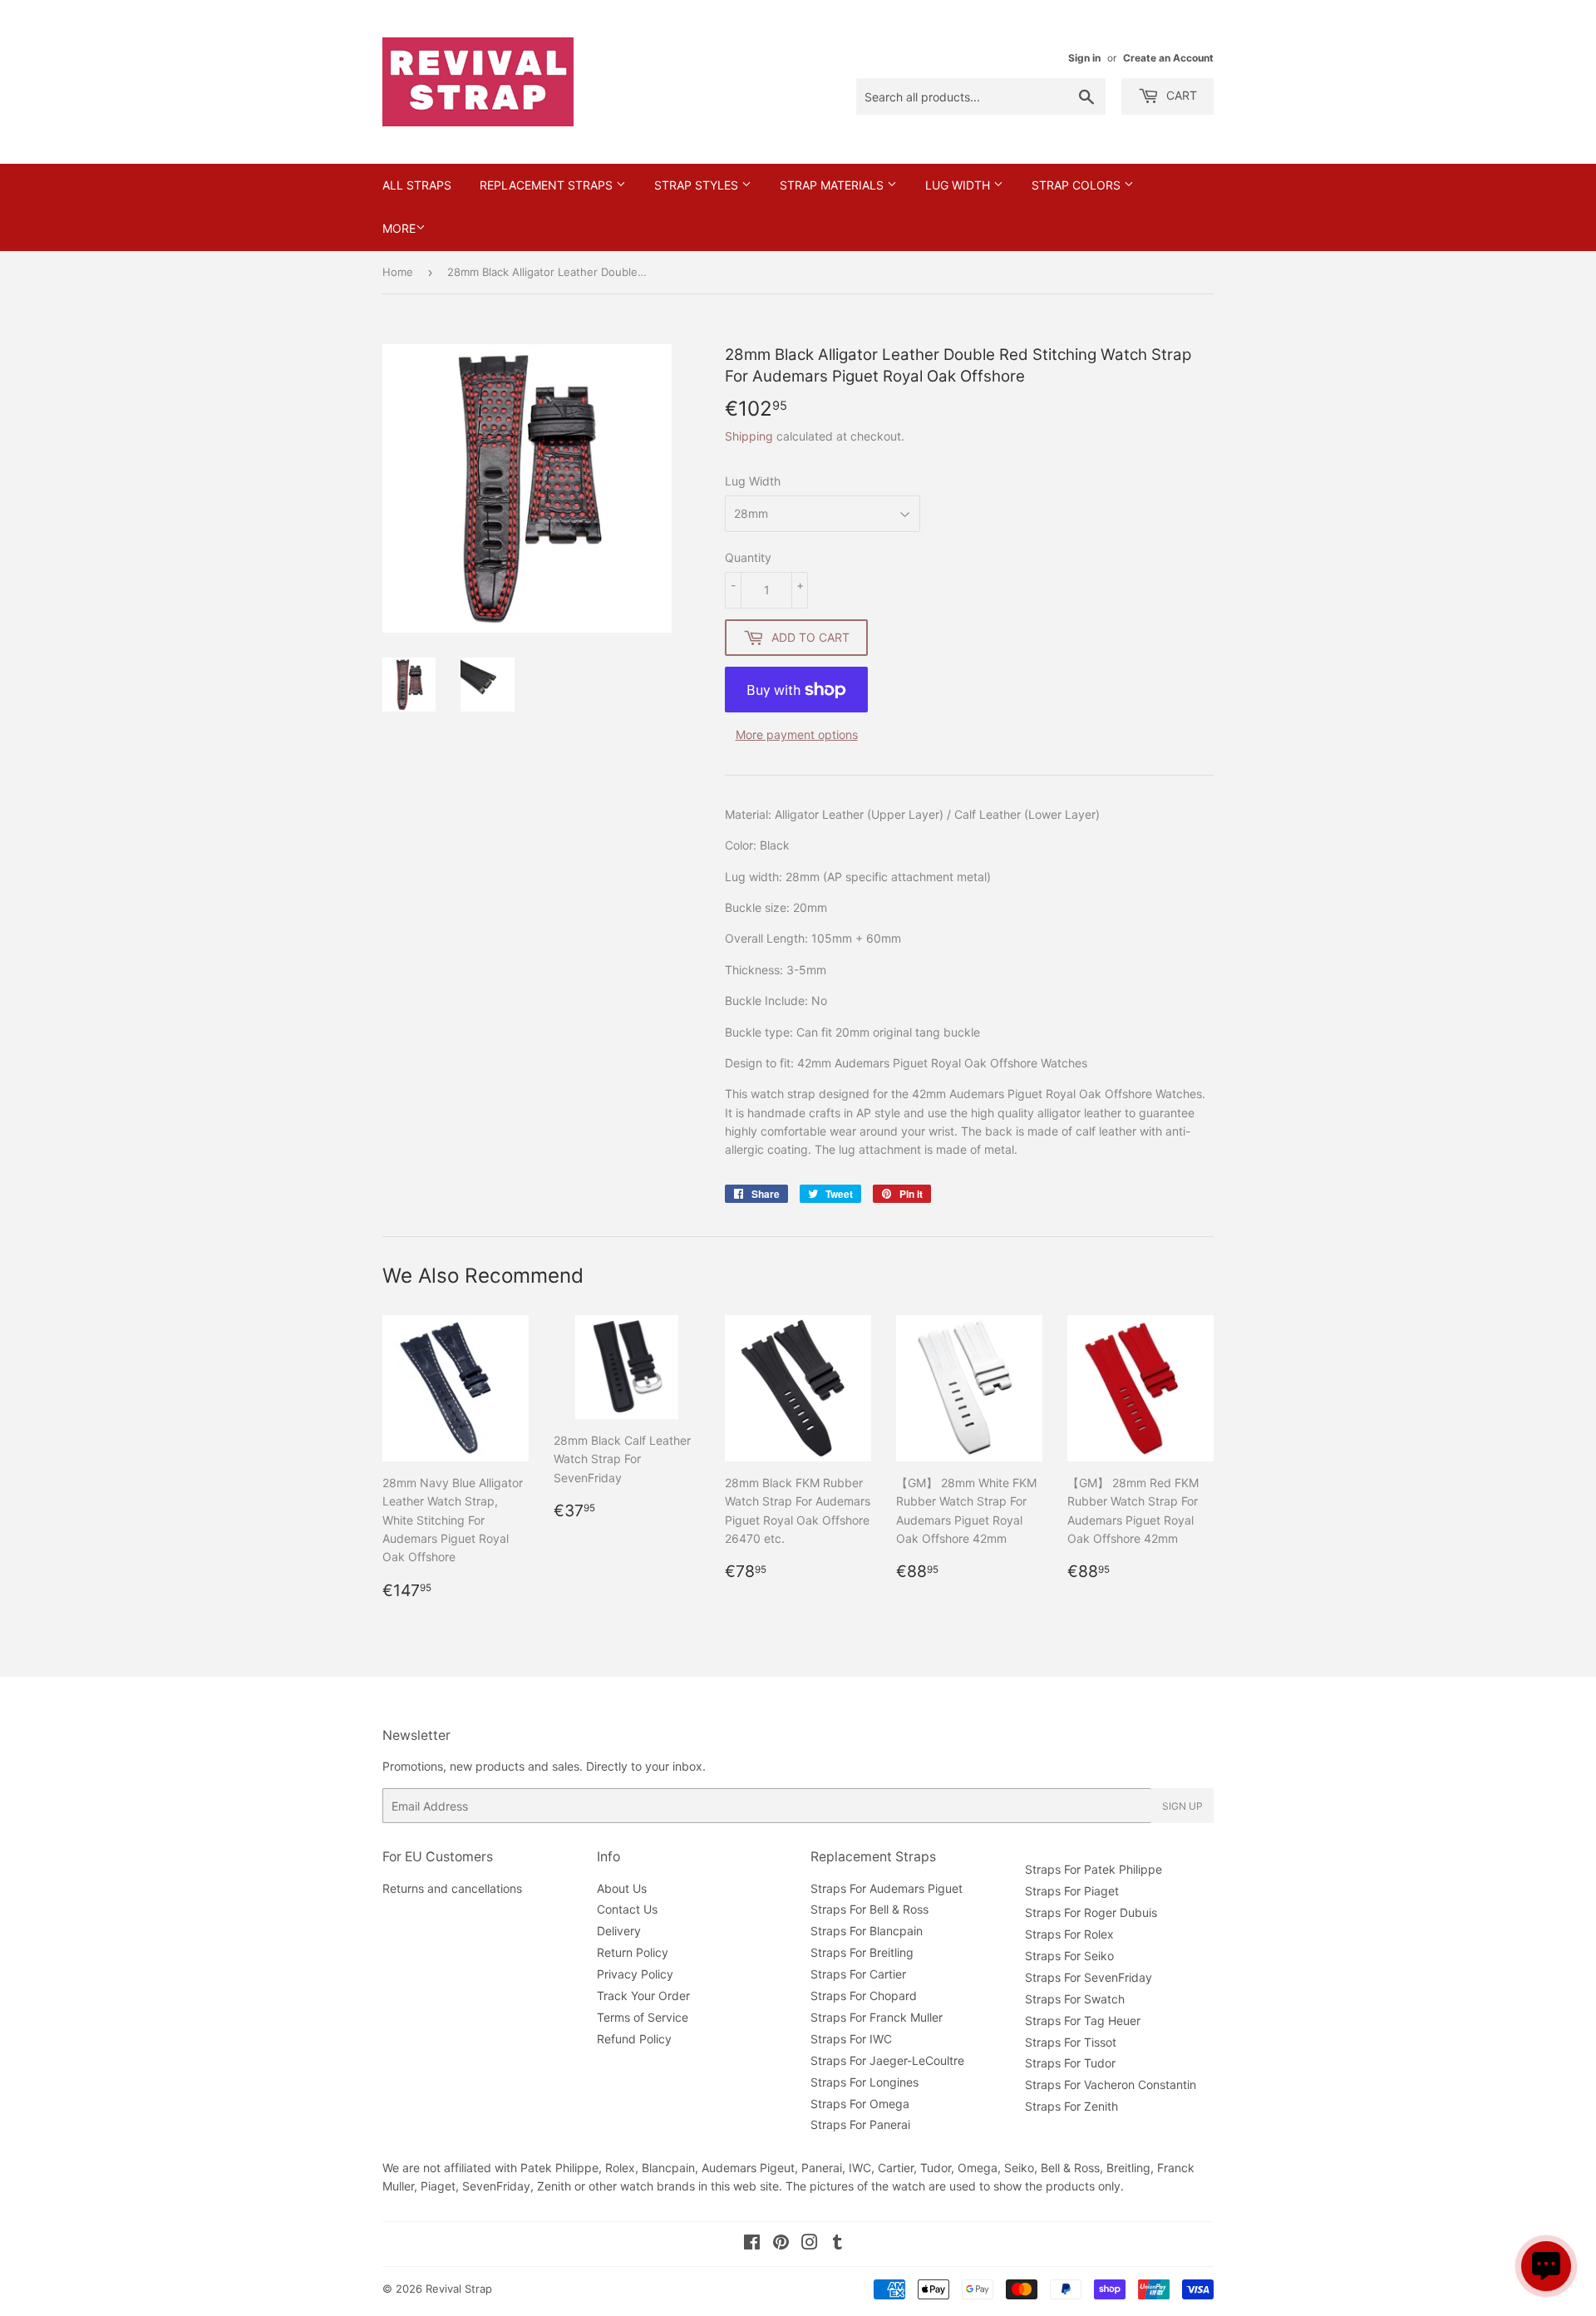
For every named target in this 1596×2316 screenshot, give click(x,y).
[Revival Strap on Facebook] (752, 2244)
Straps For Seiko (1069, 1956)
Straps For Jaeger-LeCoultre (887, 2060)
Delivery (619, 1931)
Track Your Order (643, 1996)
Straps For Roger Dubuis (1091, 1912)
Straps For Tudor (1070, 2063)
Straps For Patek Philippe (1094, 1869)
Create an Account (1168, 58)
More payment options (797, 734)
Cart (1180, 95)
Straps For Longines (864, 2082)
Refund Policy (634, 2039)
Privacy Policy (635, 1974)
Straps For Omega (860, 2104)
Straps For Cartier (858, 1974)
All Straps (417, 185)
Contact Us (627, 1909)
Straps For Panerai (860, 2124)
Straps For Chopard (864, 1996)
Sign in (1084, 58)
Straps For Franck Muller (877, 2017)
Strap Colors (1078, 185)
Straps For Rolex (1069, 1934)
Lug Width (959, 185)
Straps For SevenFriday (1089, 1977)
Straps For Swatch (1075, 1999)
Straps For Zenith (1071, 2106)
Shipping (749, 436)
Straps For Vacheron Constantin (1111, 2084)
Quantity (748, 557)
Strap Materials (833, 185)
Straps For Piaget (1072, 1891)
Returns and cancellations (452, 1888)
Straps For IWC (851, 2039)
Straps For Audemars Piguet (887, 1888)
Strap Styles (698, 185)
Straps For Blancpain (867, 1931)
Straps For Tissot (1071, 2042)
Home (398, 272)
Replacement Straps (548, 185)
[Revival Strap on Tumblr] (837, 2244)
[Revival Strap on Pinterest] (781, 2244)
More (399, 228)
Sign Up (1182, 1806)
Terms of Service (643, 2017)
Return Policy (633, 1952)
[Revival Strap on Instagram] (810, 2244)
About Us (622, 1888)
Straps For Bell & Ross (869, 1909)
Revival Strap (459, 2289)
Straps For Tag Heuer (1083, 2020)
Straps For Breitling (862, 1952)
